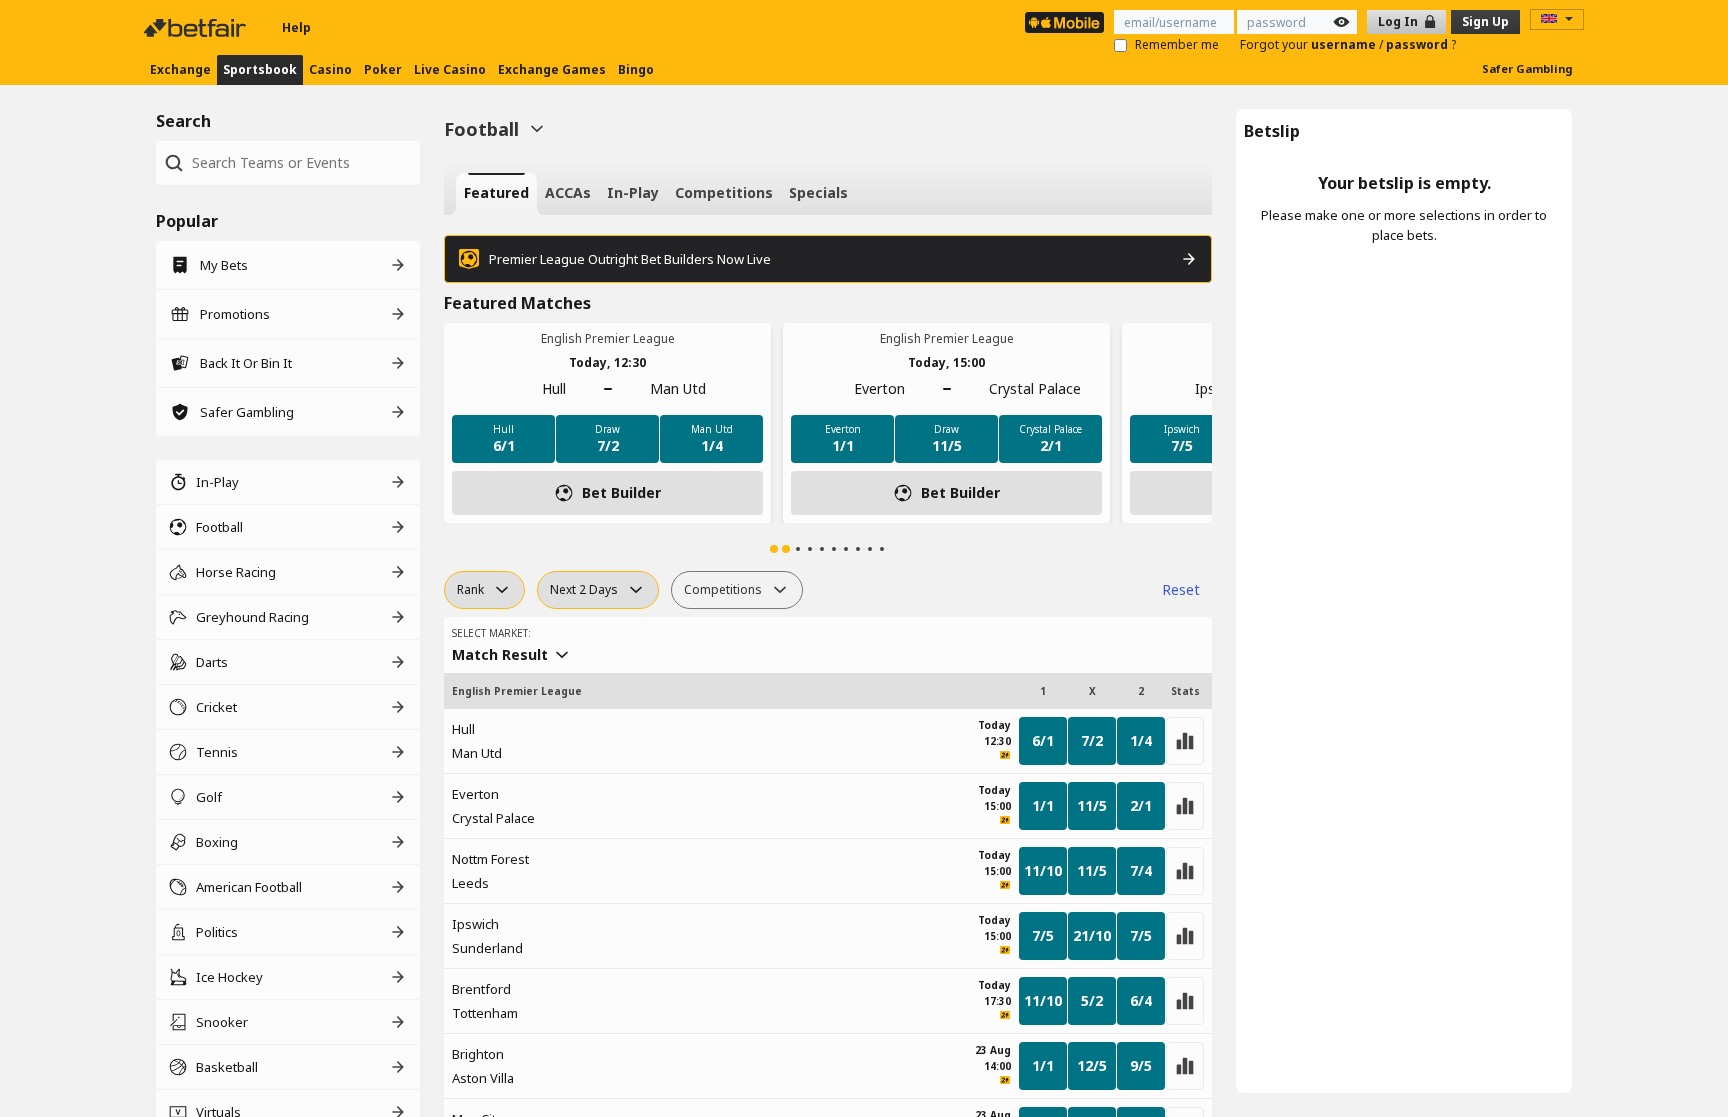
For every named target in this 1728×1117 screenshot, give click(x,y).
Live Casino (450, 69)
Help (296, 27)
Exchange (180, 69)
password (1418, 44)
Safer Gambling (1527, 68)
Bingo (636, 69)
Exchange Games (552, 69)
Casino (330, 69)
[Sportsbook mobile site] (1064, 22)
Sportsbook (260, 69)
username (1345, 44)
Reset (1181, 589)
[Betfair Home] (197, 28)
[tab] (496, 194)
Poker (383, 69)
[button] (774, 549)
